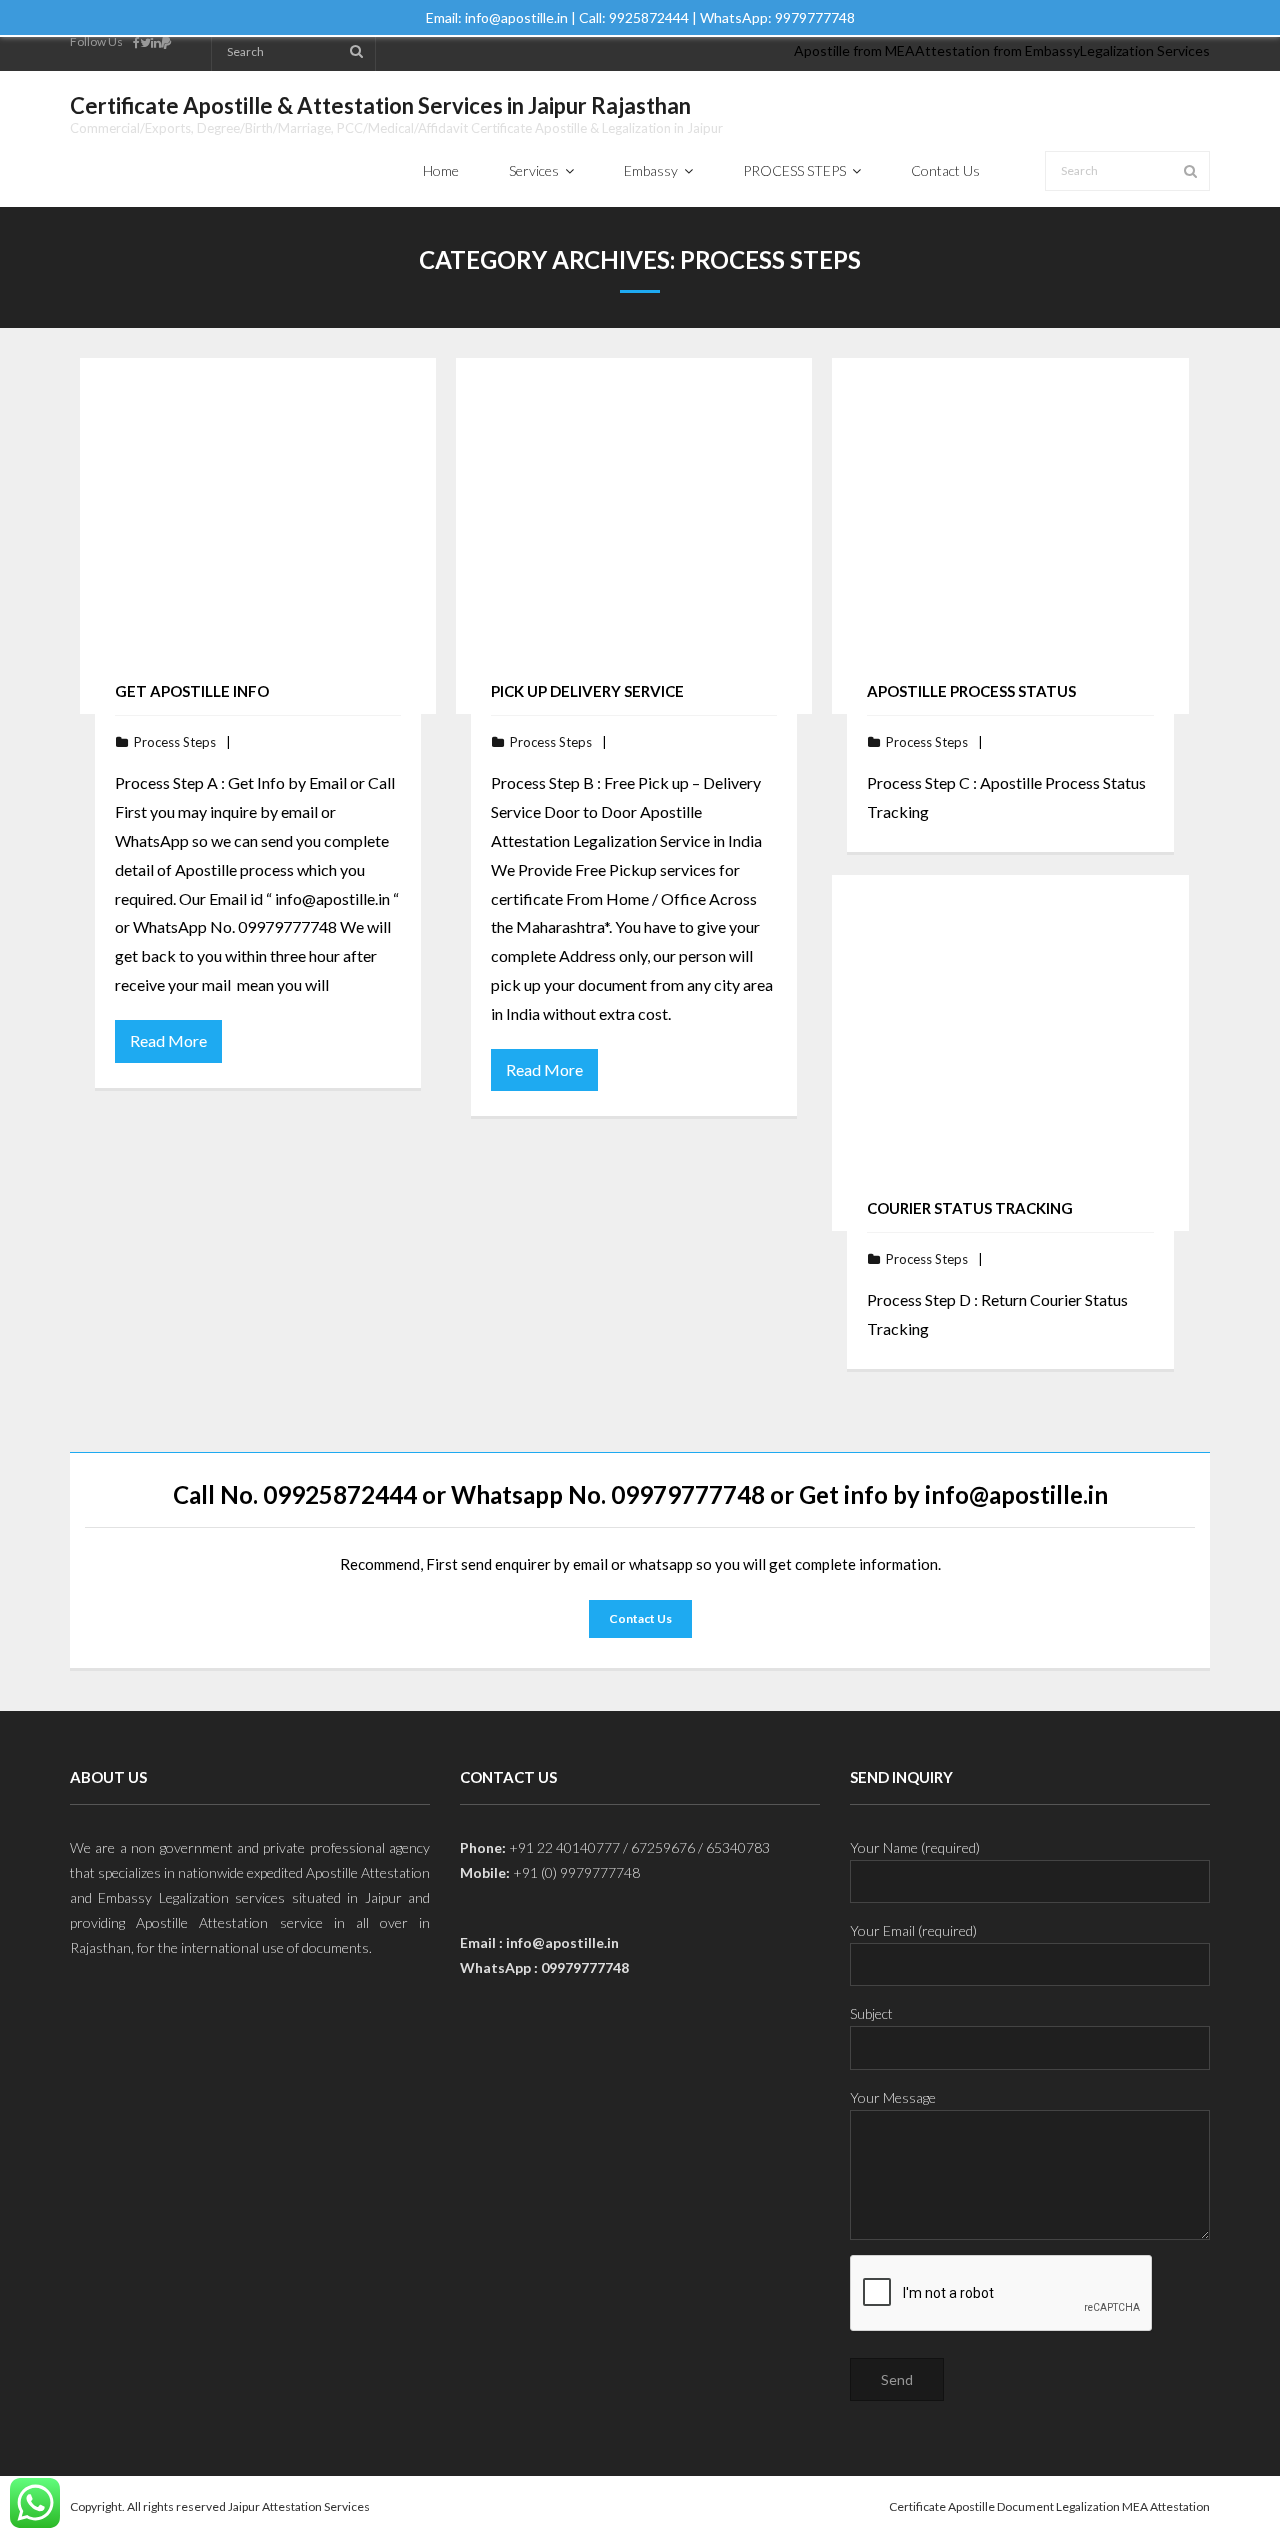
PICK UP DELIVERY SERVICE (587, 691)
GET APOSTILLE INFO (192, 691)
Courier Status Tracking (970, 1208)
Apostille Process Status (971, 691)
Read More (168, 1040)
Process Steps (175, 742)
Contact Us (640, 1618)
